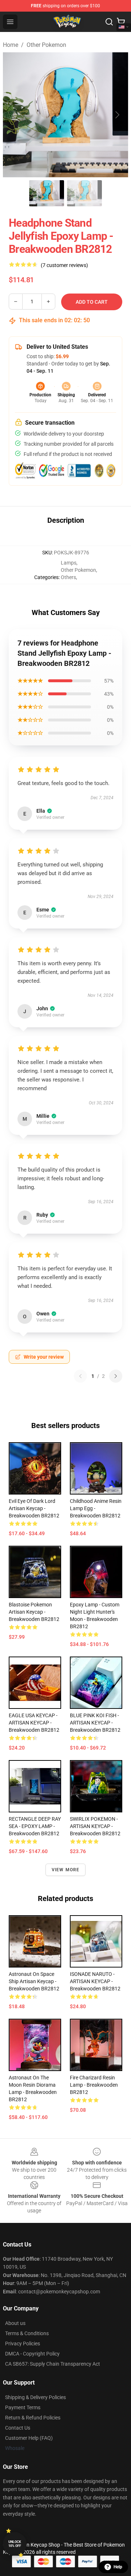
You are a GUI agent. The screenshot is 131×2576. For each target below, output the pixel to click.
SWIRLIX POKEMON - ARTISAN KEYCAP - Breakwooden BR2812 (95, 1826)
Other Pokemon (46, 45)
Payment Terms (23, 2407)
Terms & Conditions (27, 2333)
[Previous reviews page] (80, 1376)
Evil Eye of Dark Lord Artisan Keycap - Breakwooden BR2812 (34, 1508)
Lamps (69, 563)
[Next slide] (117, 115)
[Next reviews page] (116, 1376)
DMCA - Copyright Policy (32, 2354)
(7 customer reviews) (64, 265)
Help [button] (118, 2567)
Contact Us (18, 2428)
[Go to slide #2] (84, 193)
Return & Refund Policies (33, 2418)
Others (68, 577)
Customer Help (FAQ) (29, 2438)
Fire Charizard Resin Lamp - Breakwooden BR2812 (94, 2085)
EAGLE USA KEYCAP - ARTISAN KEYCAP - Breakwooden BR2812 (34, 1723)
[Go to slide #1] (47, 193)
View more (66, 1870)
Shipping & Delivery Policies (35, 2397)
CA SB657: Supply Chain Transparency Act (53, 2364)
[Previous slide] (14, 115)
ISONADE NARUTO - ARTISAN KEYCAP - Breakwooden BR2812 (95, 1981)
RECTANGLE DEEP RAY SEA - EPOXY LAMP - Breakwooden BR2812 (35, 1826)
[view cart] (121, 22)
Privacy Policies (23, 2344)
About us (15, 2323)
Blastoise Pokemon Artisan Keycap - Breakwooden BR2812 (34, 1612)
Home (11, 45)
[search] (109, 22)
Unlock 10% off (15, 2544)
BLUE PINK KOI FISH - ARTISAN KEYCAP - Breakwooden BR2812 (95, 1723)
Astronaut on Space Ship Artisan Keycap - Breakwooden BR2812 (34, 1981)
